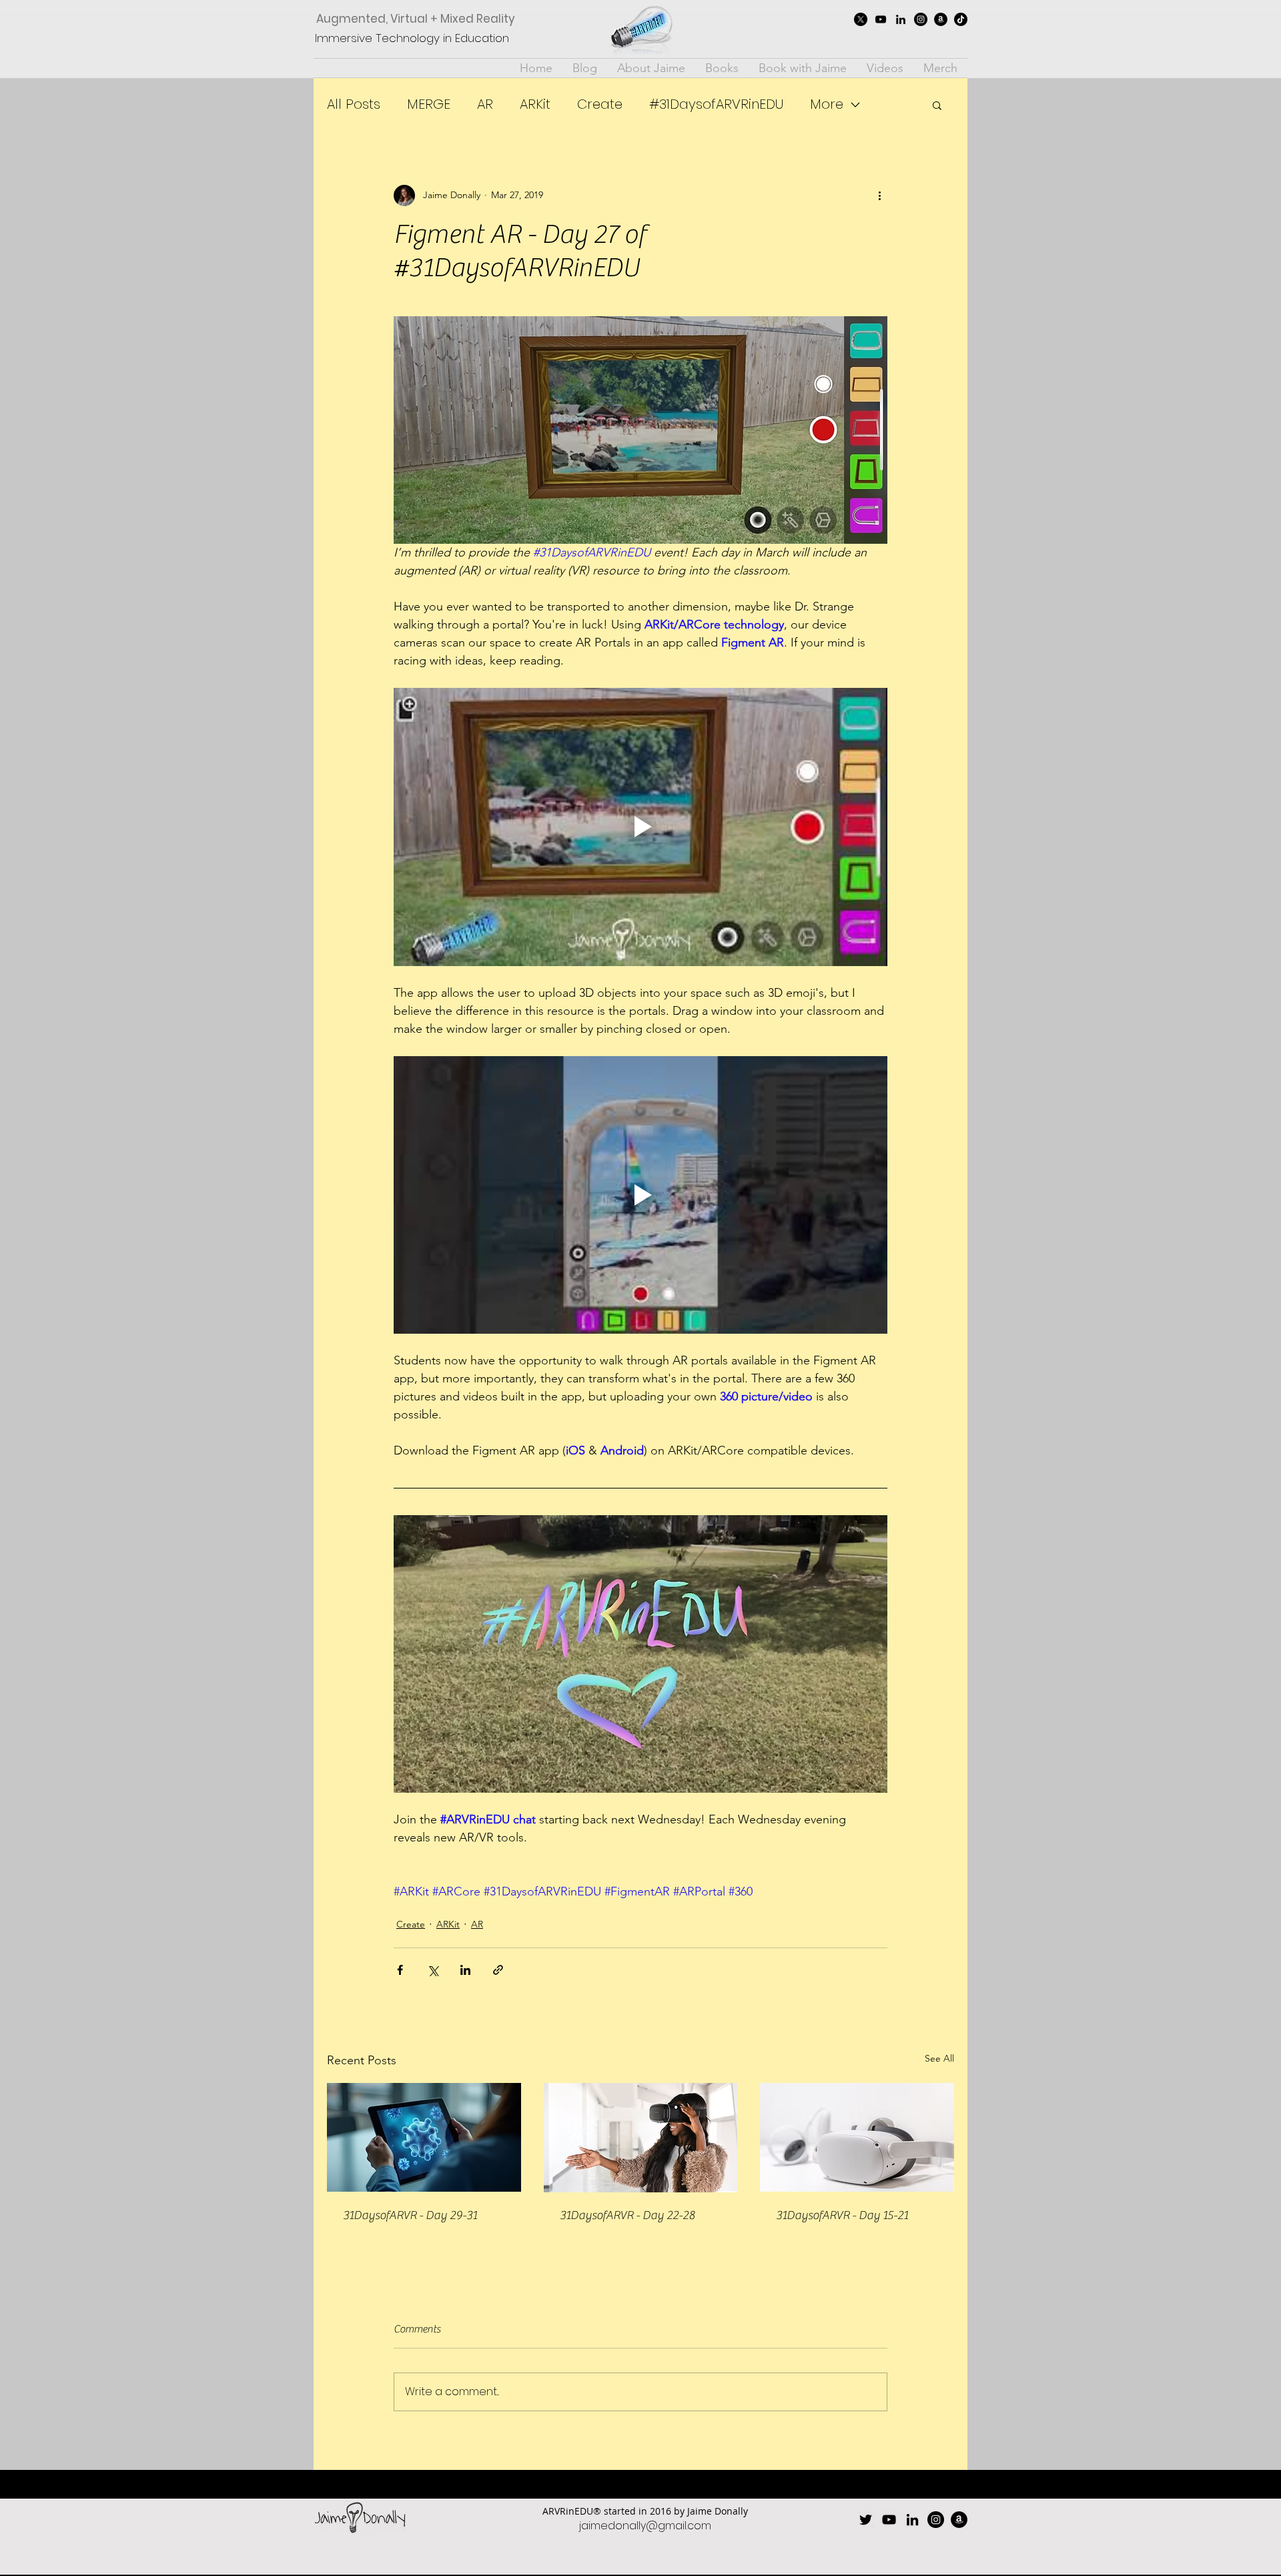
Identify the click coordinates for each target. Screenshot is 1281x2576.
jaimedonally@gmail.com (645, 2526)
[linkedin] (901, 19)
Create (600, 104)
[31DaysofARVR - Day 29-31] (424, 2137)
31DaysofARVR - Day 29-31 (410, 2215)
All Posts (354, 104)
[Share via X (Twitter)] (433, 1970)
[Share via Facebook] (400, 1970)
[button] (937, 105)
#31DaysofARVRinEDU (716, 104)
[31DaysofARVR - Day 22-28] (641, 2138)
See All (939, 2058)
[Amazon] (941, 19)
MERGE (429, 104)
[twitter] (861, 19)
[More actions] (879, 195)
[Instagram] (921, 19)
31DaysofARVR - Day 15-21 (842, 2215)
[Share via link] (498, 1970)
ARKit (535, 104)
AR (485, 104)
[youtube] (881, 19)
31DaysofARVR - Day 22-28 (627, 2215)
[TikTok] (961, 19)
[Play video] (640, 827)
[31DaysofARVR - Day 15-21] (857, 2137)
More (827, 104)
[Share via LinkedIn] (465, 1970)
